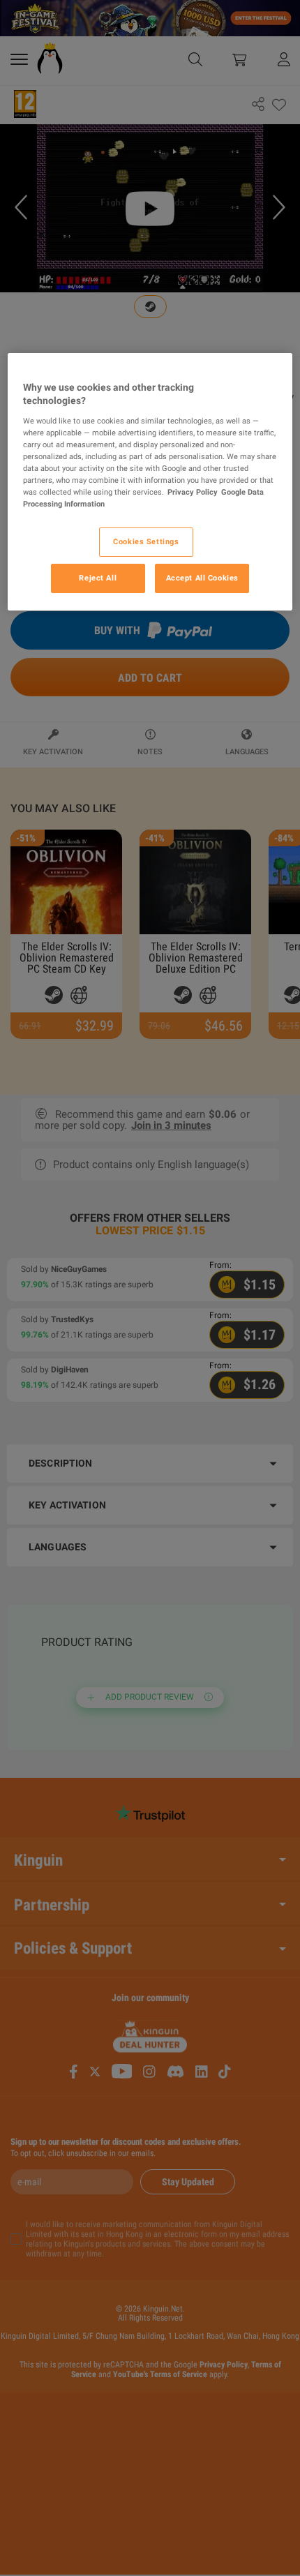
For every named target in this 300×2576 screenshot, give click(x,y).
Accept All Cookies (202, 578)
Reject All (98, 578)
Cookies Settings (146, 541)
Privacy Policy (193, 492)
